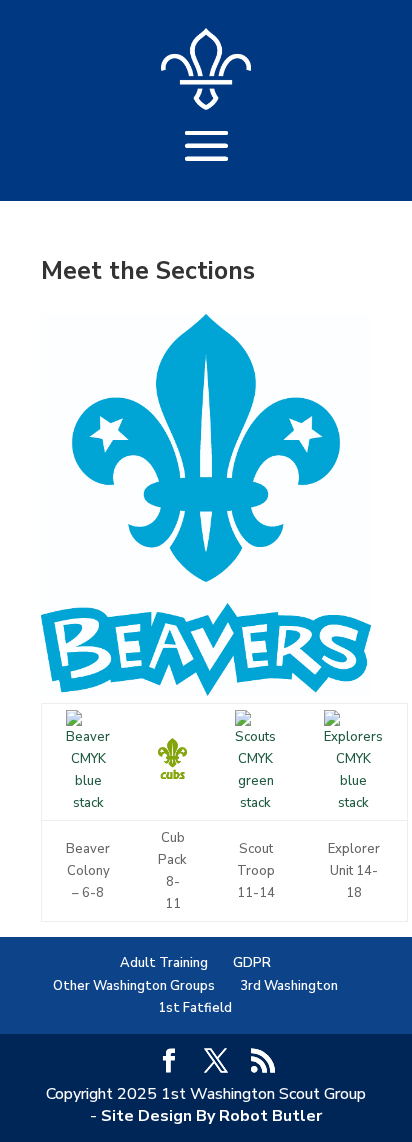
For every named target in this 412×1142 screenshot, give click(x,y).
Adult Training (164, 963)
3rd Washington (289, 986)
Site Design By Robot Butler (211, 1116)
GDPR (252, 963)
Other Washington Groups (134, 986)
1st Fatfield (195, 1008)
